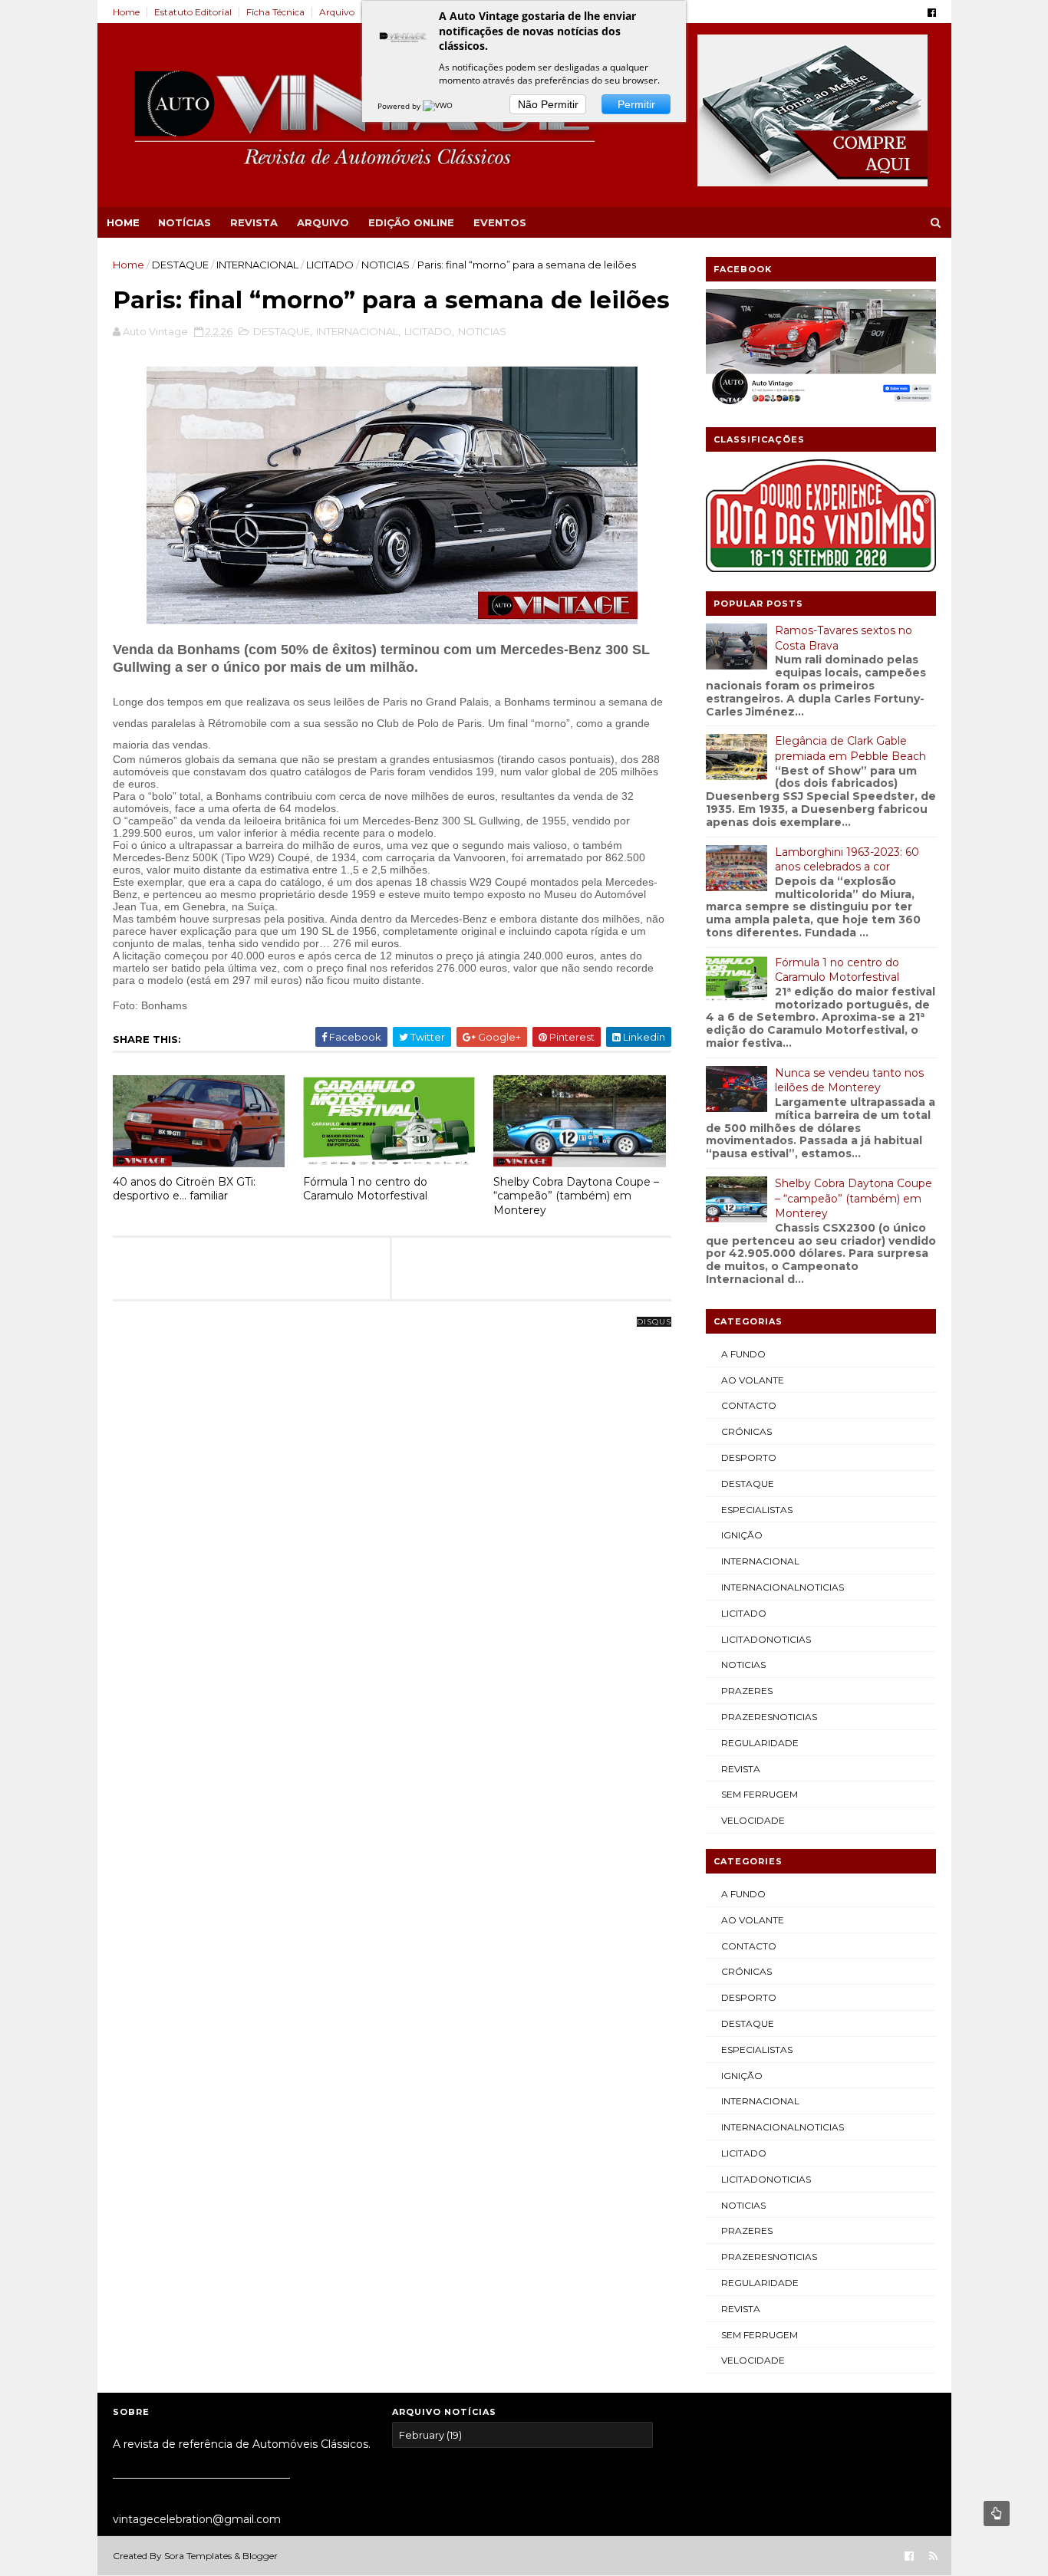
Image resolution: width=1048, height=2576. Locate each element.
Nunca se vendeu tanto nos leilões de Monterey (849, 1081)
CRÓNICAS (746, 1431)
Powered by (400, 106)
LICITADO (330, 265)
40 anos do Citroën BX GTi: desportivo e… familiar (184, 1189)
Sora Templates (198, 2556)
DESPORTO (749, 1457)
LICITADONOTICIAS (766, 1639)
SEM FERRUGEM (760, 1794)
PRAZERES (747, 1691)
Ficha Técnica (275, 12)
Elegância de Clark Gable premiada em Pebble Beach (850, 748)
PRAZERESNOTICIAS (769, 1717)
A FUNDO (743, 1354)
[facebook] (932, 13)
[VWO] (439, 106)
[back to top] (997, 2513)
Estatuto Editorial (193, 12)
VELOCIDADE (753, 1820)
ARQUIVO (323, 222)
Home (126, 12)
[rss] (933, 2556)
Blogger (260, 2556)
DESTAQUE (180, 265)
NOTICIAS (386, 265)
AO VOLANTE (753, 1380)
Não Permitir (548, 104)
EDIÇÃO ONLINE (411, 222)
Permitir (636, 104)
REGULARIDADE (760, 1743)
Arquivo (337, 12)
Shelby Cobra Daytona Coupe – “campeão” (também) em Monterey (576, 1196)
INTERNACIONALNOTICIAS (783, 1587)
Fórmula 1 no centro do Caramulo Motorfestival (365, 1189)
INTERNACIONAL (257, 265)
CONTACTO (749, 1405)
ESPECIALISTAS (757, 1510)
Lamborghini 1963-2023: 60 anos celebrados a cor (847, 860)
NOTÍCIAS (185, 222)
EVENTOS (500, 222)
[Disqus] (392, 1514)
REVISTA (254, 222)
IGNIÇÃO (742, 1535)
